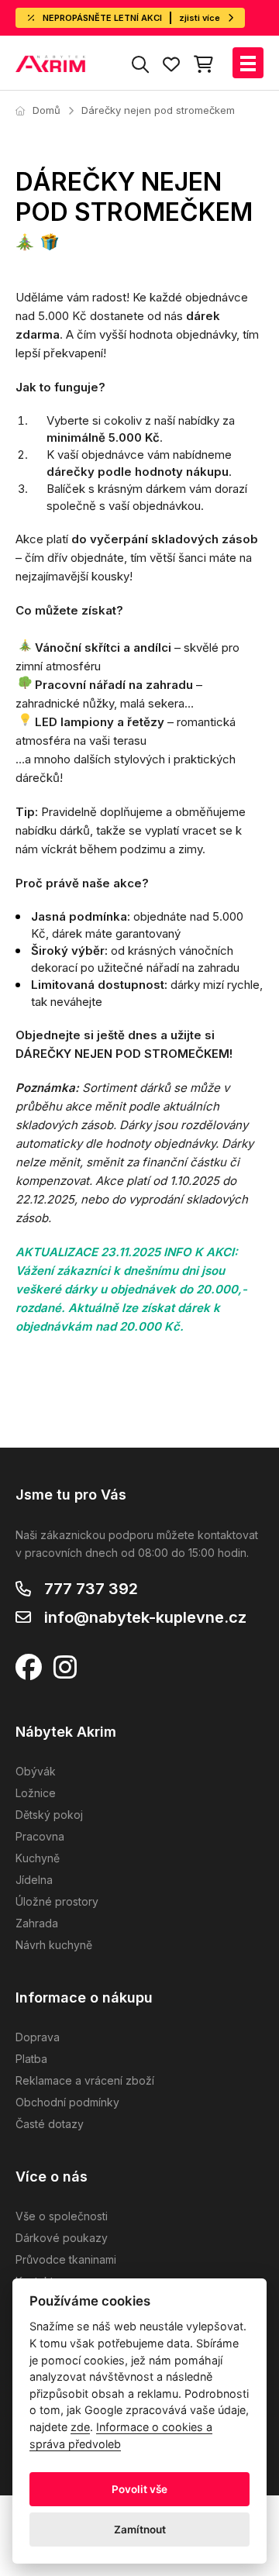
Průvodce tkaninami (66, 2259)
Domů (46, 110)
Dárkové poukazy (62, 2238)
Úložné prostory (57, 1901)
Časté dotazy (50, 2124)
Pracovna (40, 1836)
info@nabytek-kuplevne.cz (145, 1617)
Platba (31, 2059)
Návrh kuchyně (54, 1945)
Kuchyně (38, 1858)
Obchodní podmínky (67, 2102)
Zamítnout (140, 2530)
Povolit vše (139, 2489)
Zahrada (37, 1923)
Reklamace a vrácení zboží (85, 2080)
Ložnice (36, 1793)
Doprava (38, 2037)
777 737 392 (91, 1589)
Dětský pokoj (49, 1815)
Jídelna (34, 1880)
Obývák (36, 1771)
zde (80, 2427)
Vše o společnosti (62, 2216)
